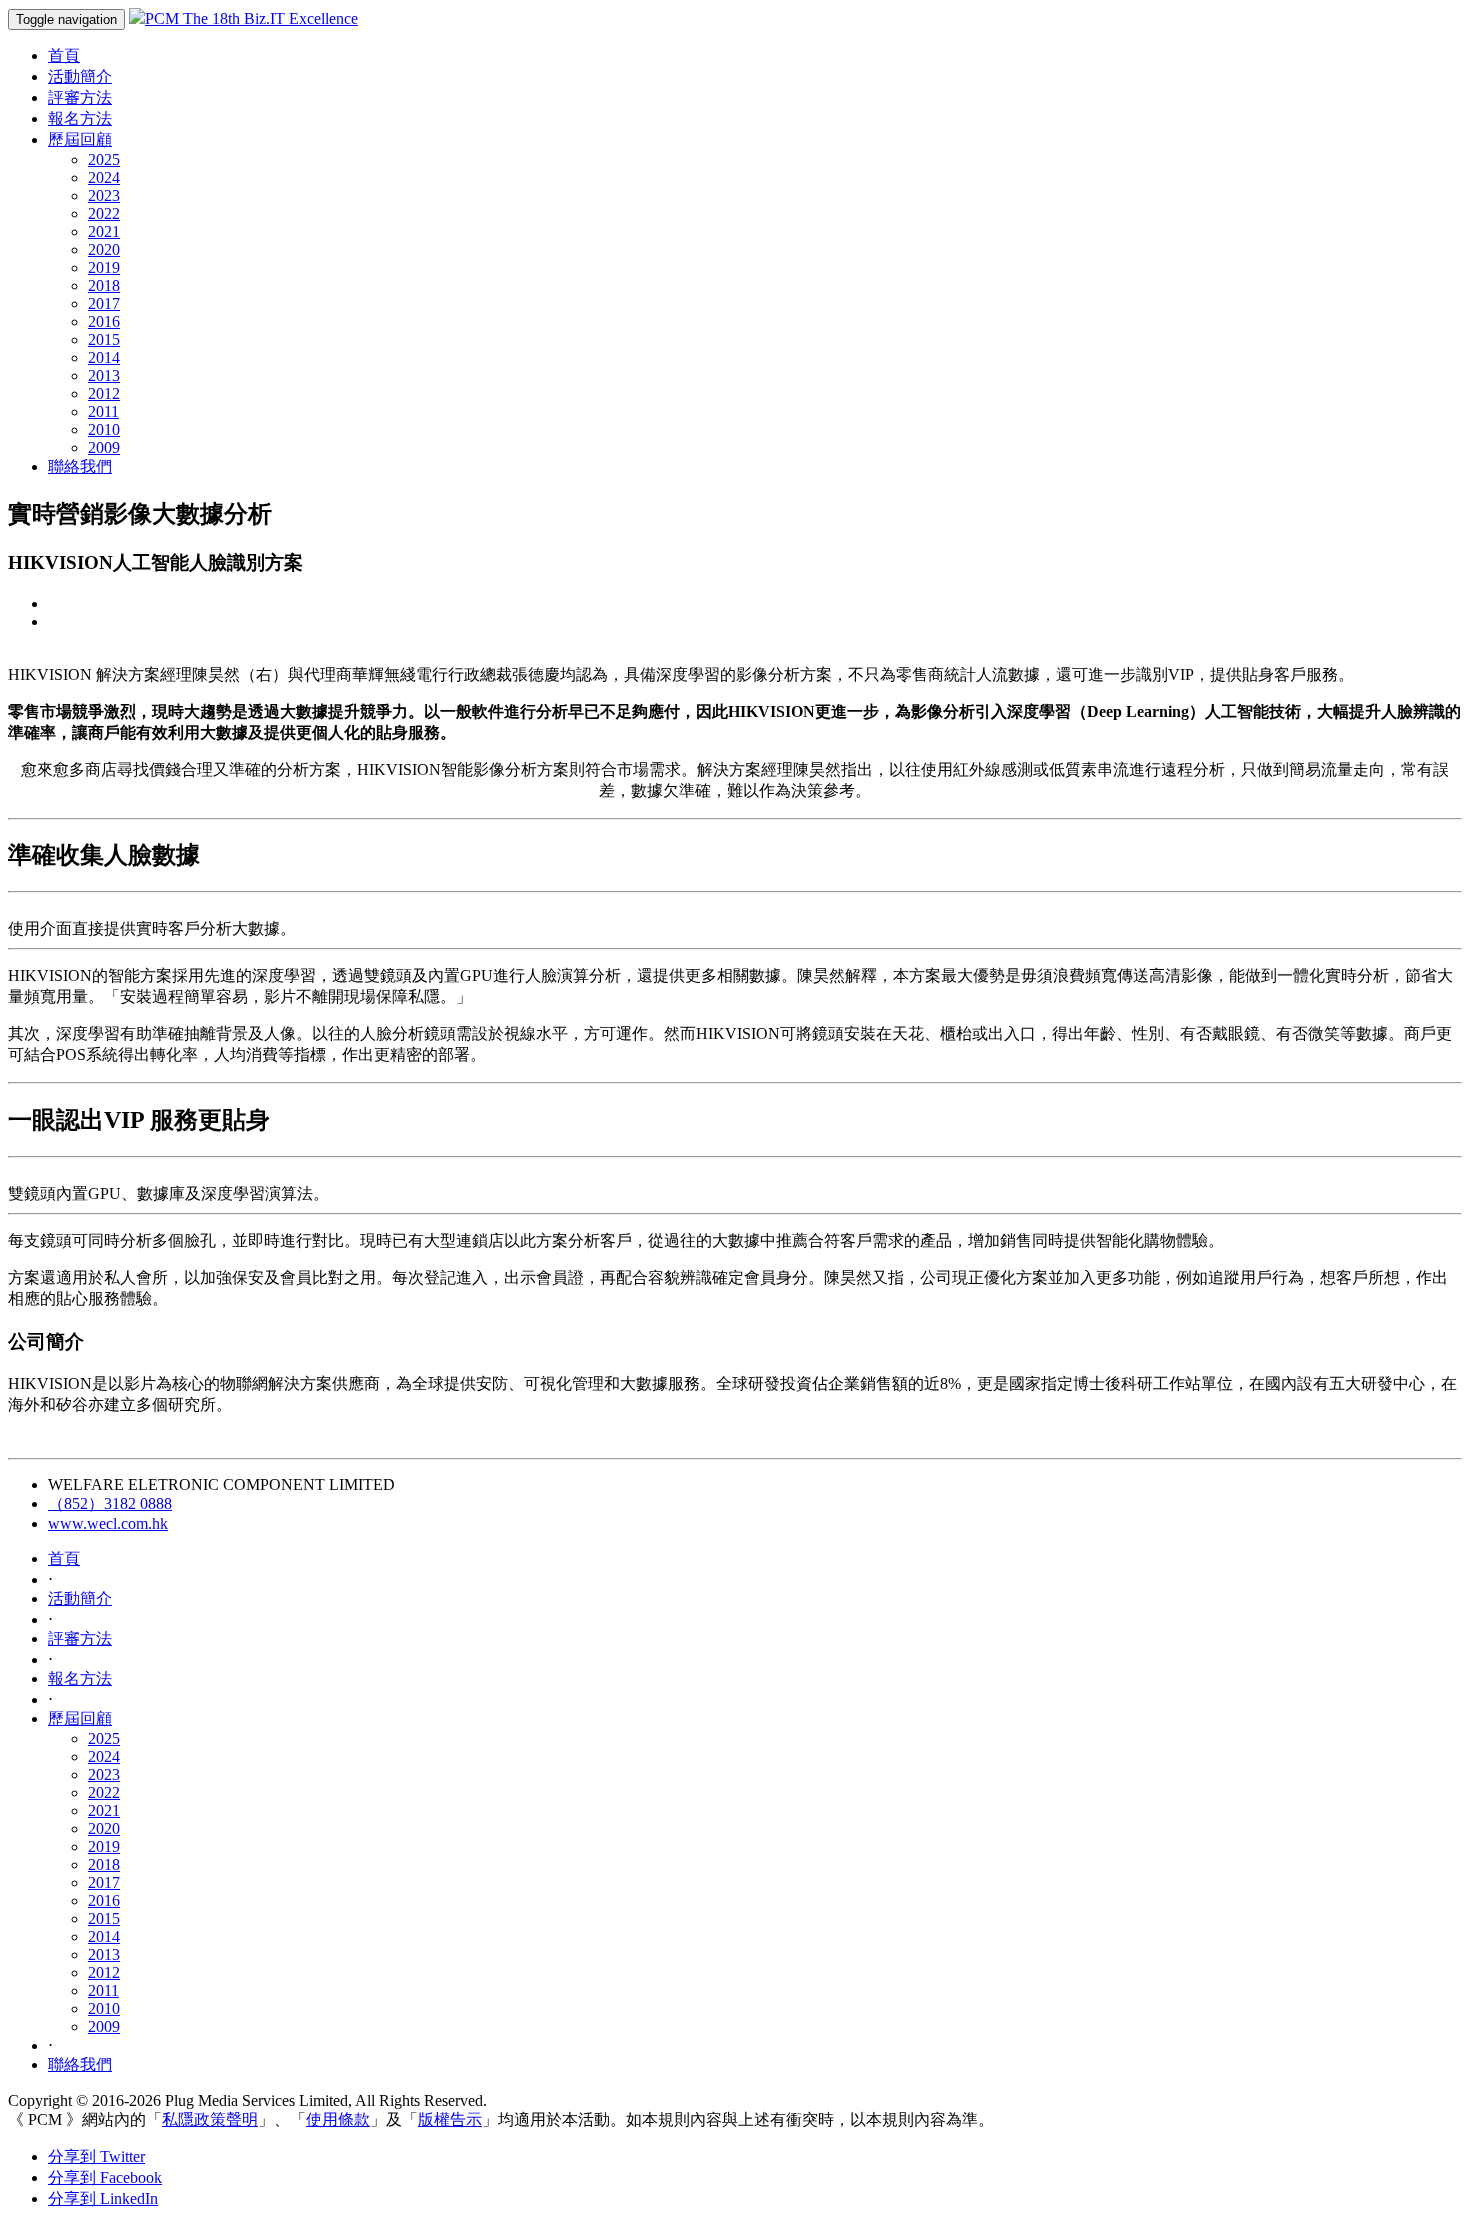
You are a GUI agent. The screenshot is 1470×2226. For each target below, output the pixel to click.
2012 (104, 393)
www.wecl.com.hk (108, 1523)
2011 (103, 411)
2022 (104, 213)
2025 (104, 159)
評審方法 (80, 97)
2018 (104, 285)
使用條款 (338, 2119)
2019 (104, 267)
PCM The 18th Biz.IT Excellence (251, 18)
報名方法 (80, 118)
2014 (104, 357)
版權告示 (450, 2119)
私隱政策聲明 (210, 2119)
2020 (104, 249)
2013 (104, 375)
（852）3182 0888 (110, 1503)
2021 (104, 231)
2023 (104, 195)
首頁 (64, 55)
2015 (104, 339)
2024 (104, 177)
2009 (104, 447)
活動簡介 (80, 76)
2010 (104, 429)
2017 (104, 303)
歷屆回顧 (80, 139)
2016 (104, 321)
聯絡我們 (80, 466)
